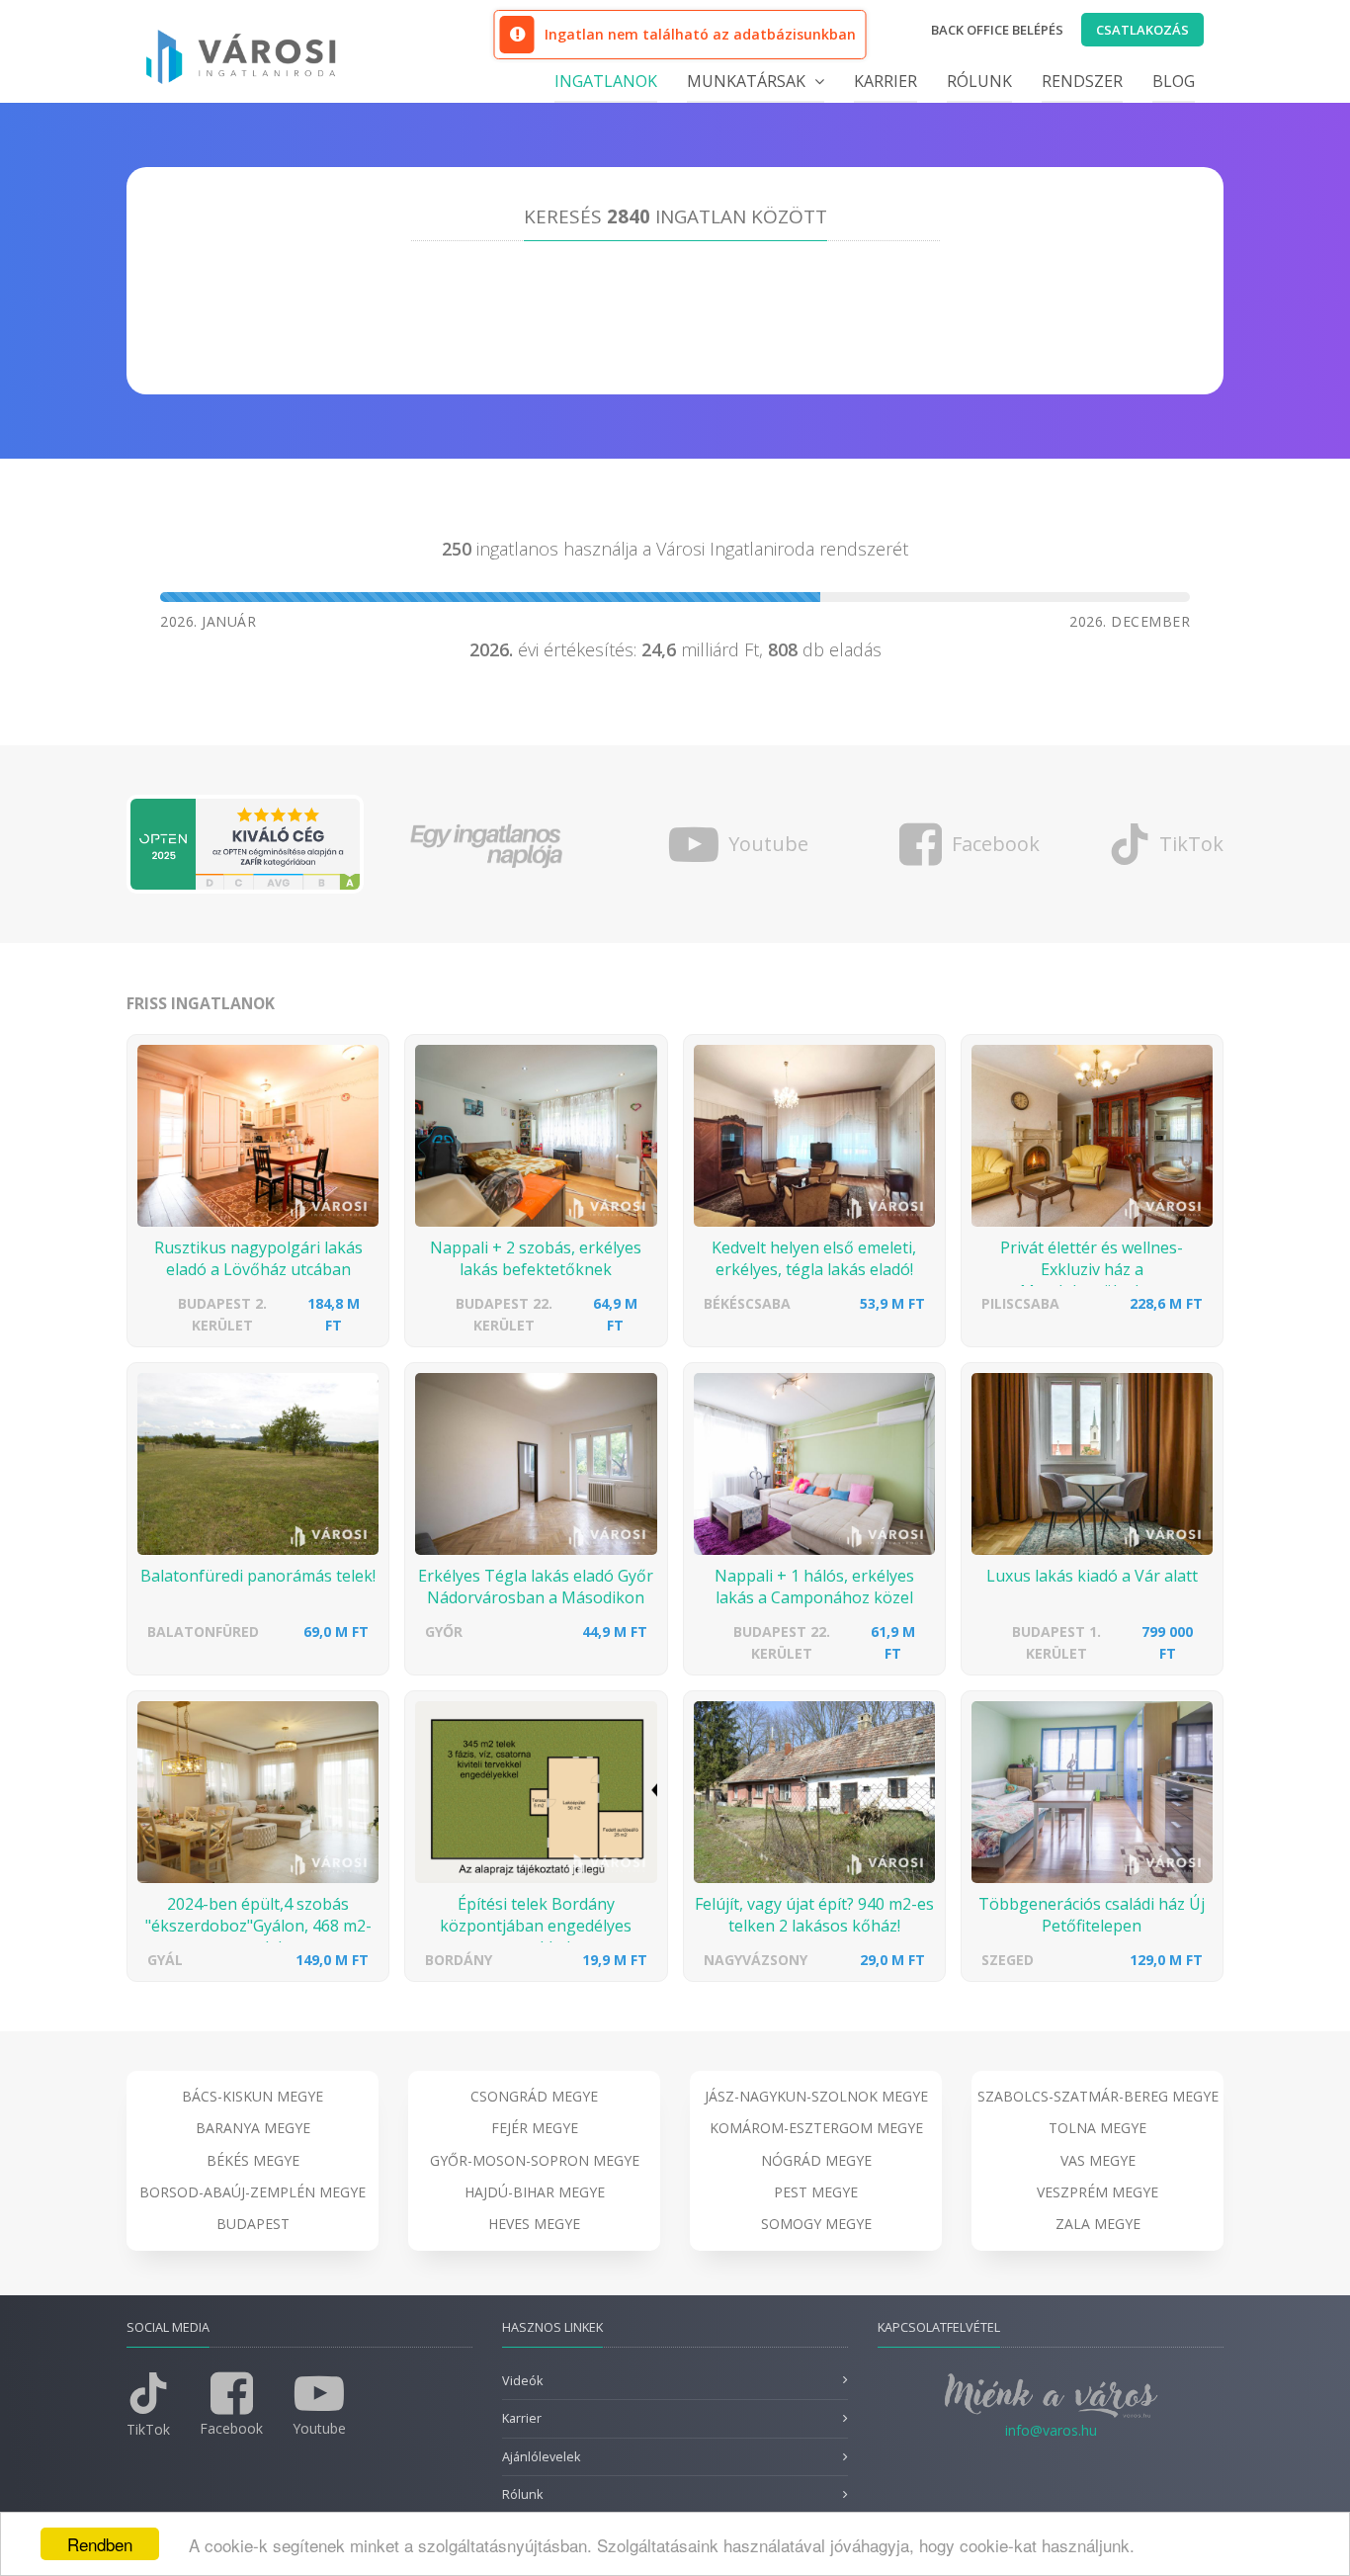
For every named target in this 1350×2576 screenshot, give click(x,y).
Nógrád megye (816, 2160)
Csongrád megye (534, 2096)
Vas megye (1098, 2160)
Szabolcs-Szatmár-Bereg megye (1098, 2096)
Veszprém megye (1097, 2192)
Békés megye (253, 2160)
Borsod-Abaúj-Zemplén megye (253, 2192)
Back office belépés (997, 30)
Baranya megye (253, 2128)
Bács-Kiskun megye (253, 2096)
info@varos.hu (1051, 2430)
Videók (522, 2381)
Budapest (253, 2224)
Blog (1174, 81)
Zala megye (1098, 2224)
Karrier (886, 81)
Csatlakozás (1142, 30)
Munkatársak (748, 81)
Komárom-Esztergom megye (816, 2128)
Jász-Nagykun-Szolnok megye (816, 2096)
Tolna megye (1097, 2128)
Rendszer (1082, 81)
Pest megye (816, 2192)
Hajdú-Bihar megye (535, 2192)
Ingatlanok (606, 81)
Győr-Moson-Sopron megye (535, 2160)
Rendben (100, 2544)
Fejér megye (535, 2128)
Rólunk (979, 81)
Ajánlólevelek (541, 2457)
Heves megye (534, 2224)
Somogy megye (816, 2224)
